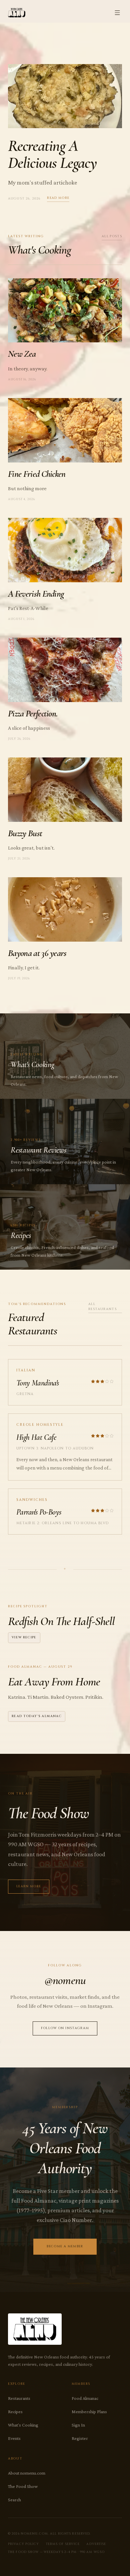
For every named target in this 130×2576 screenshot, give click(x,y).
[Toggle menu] (117, 13)
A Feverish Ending (36, 594)
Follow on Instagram (65, 2028)
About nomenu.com (27, 2473)
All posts (112, 236)
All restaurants (102, 1307)
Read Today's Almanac (37, 1716)
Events (14, 2438)
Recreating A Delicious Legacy (52, 154)
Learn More (29, 1886)
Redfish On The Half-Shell (61, 1621)
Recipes (15, 2411)
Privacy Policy (24, 2544)
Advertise (96, 2544)
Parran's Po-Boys (39, 1512)
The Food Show (23, 2486)
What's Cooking (23, 2425)
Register (80, 2438)
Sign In (78, 2425)
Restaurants (19, 2398)
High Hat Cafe (36, 1437)
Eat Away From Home (54, 1682)
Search (14, 2500)
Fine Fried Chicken (37, 474)
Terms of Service (63, 2544)
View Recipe (24, 1638)
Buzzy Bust (25, 833)
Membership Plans (89, 2411)
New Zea (22, 354)
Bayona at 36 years (37, 953)
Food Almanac (85, 2398)
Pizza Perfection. (33, 714)
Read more (58, 198)
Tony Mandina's (38, 1383)
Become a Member (65, 2246)
